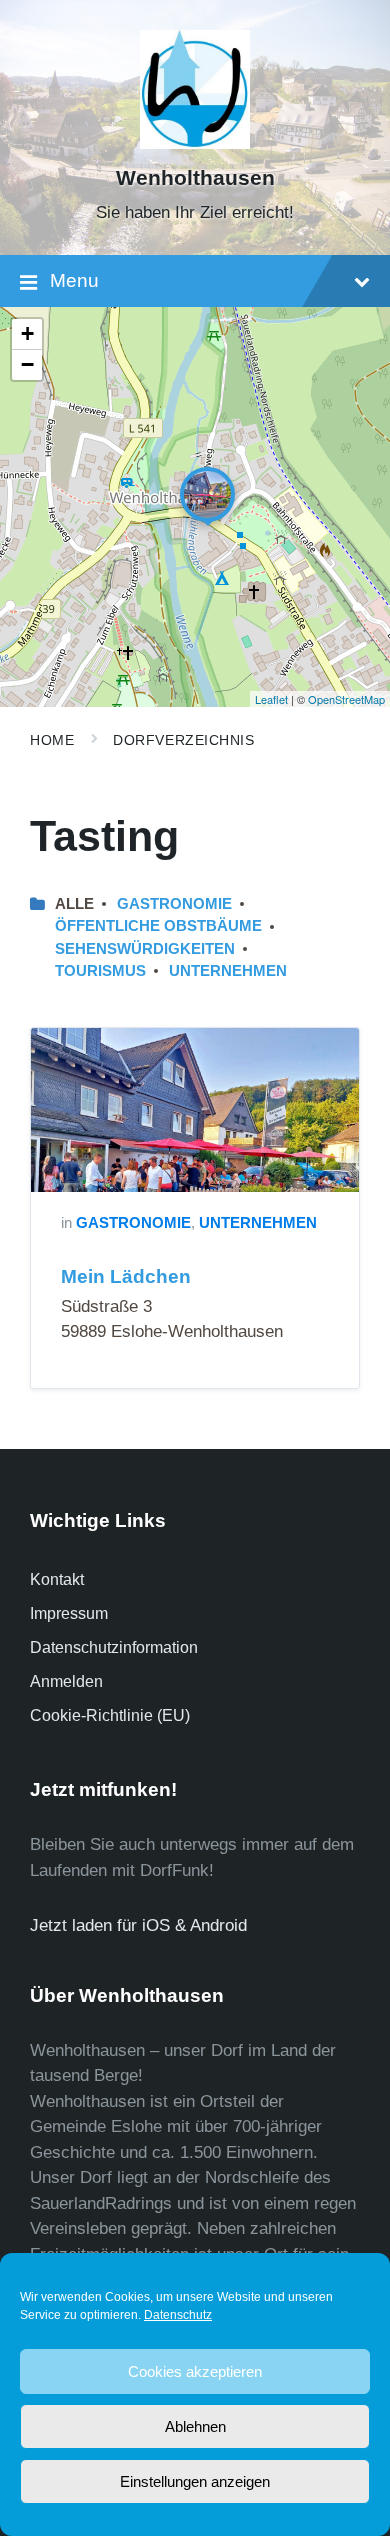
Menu (74, 280)
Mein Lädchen (126, 1276)
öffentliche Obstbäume (158, 926)
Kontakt (57, 1579)
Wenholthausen (195, 178)
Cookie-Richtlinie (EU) (110, 1715)
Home (52, 740)
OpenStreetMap (346, 699)
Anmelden (66, 1681)
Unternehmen (228, 971)
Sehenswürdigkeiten (145, 949)
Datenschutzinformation (114, 1647)
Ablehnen (195, 2426)
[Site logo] (195, 143)
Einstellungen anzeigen (195, 2481)
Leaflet (271, 699)
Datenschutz (178, 2315)
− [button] (27, 364)
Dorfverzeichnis (183, 740)
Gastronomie (174, 904)
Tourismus (100, 971)
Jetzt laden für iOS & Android (138, 1925)
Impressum (69, 1613)
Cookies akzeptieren (195, 2371)
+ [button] (27, 333)
